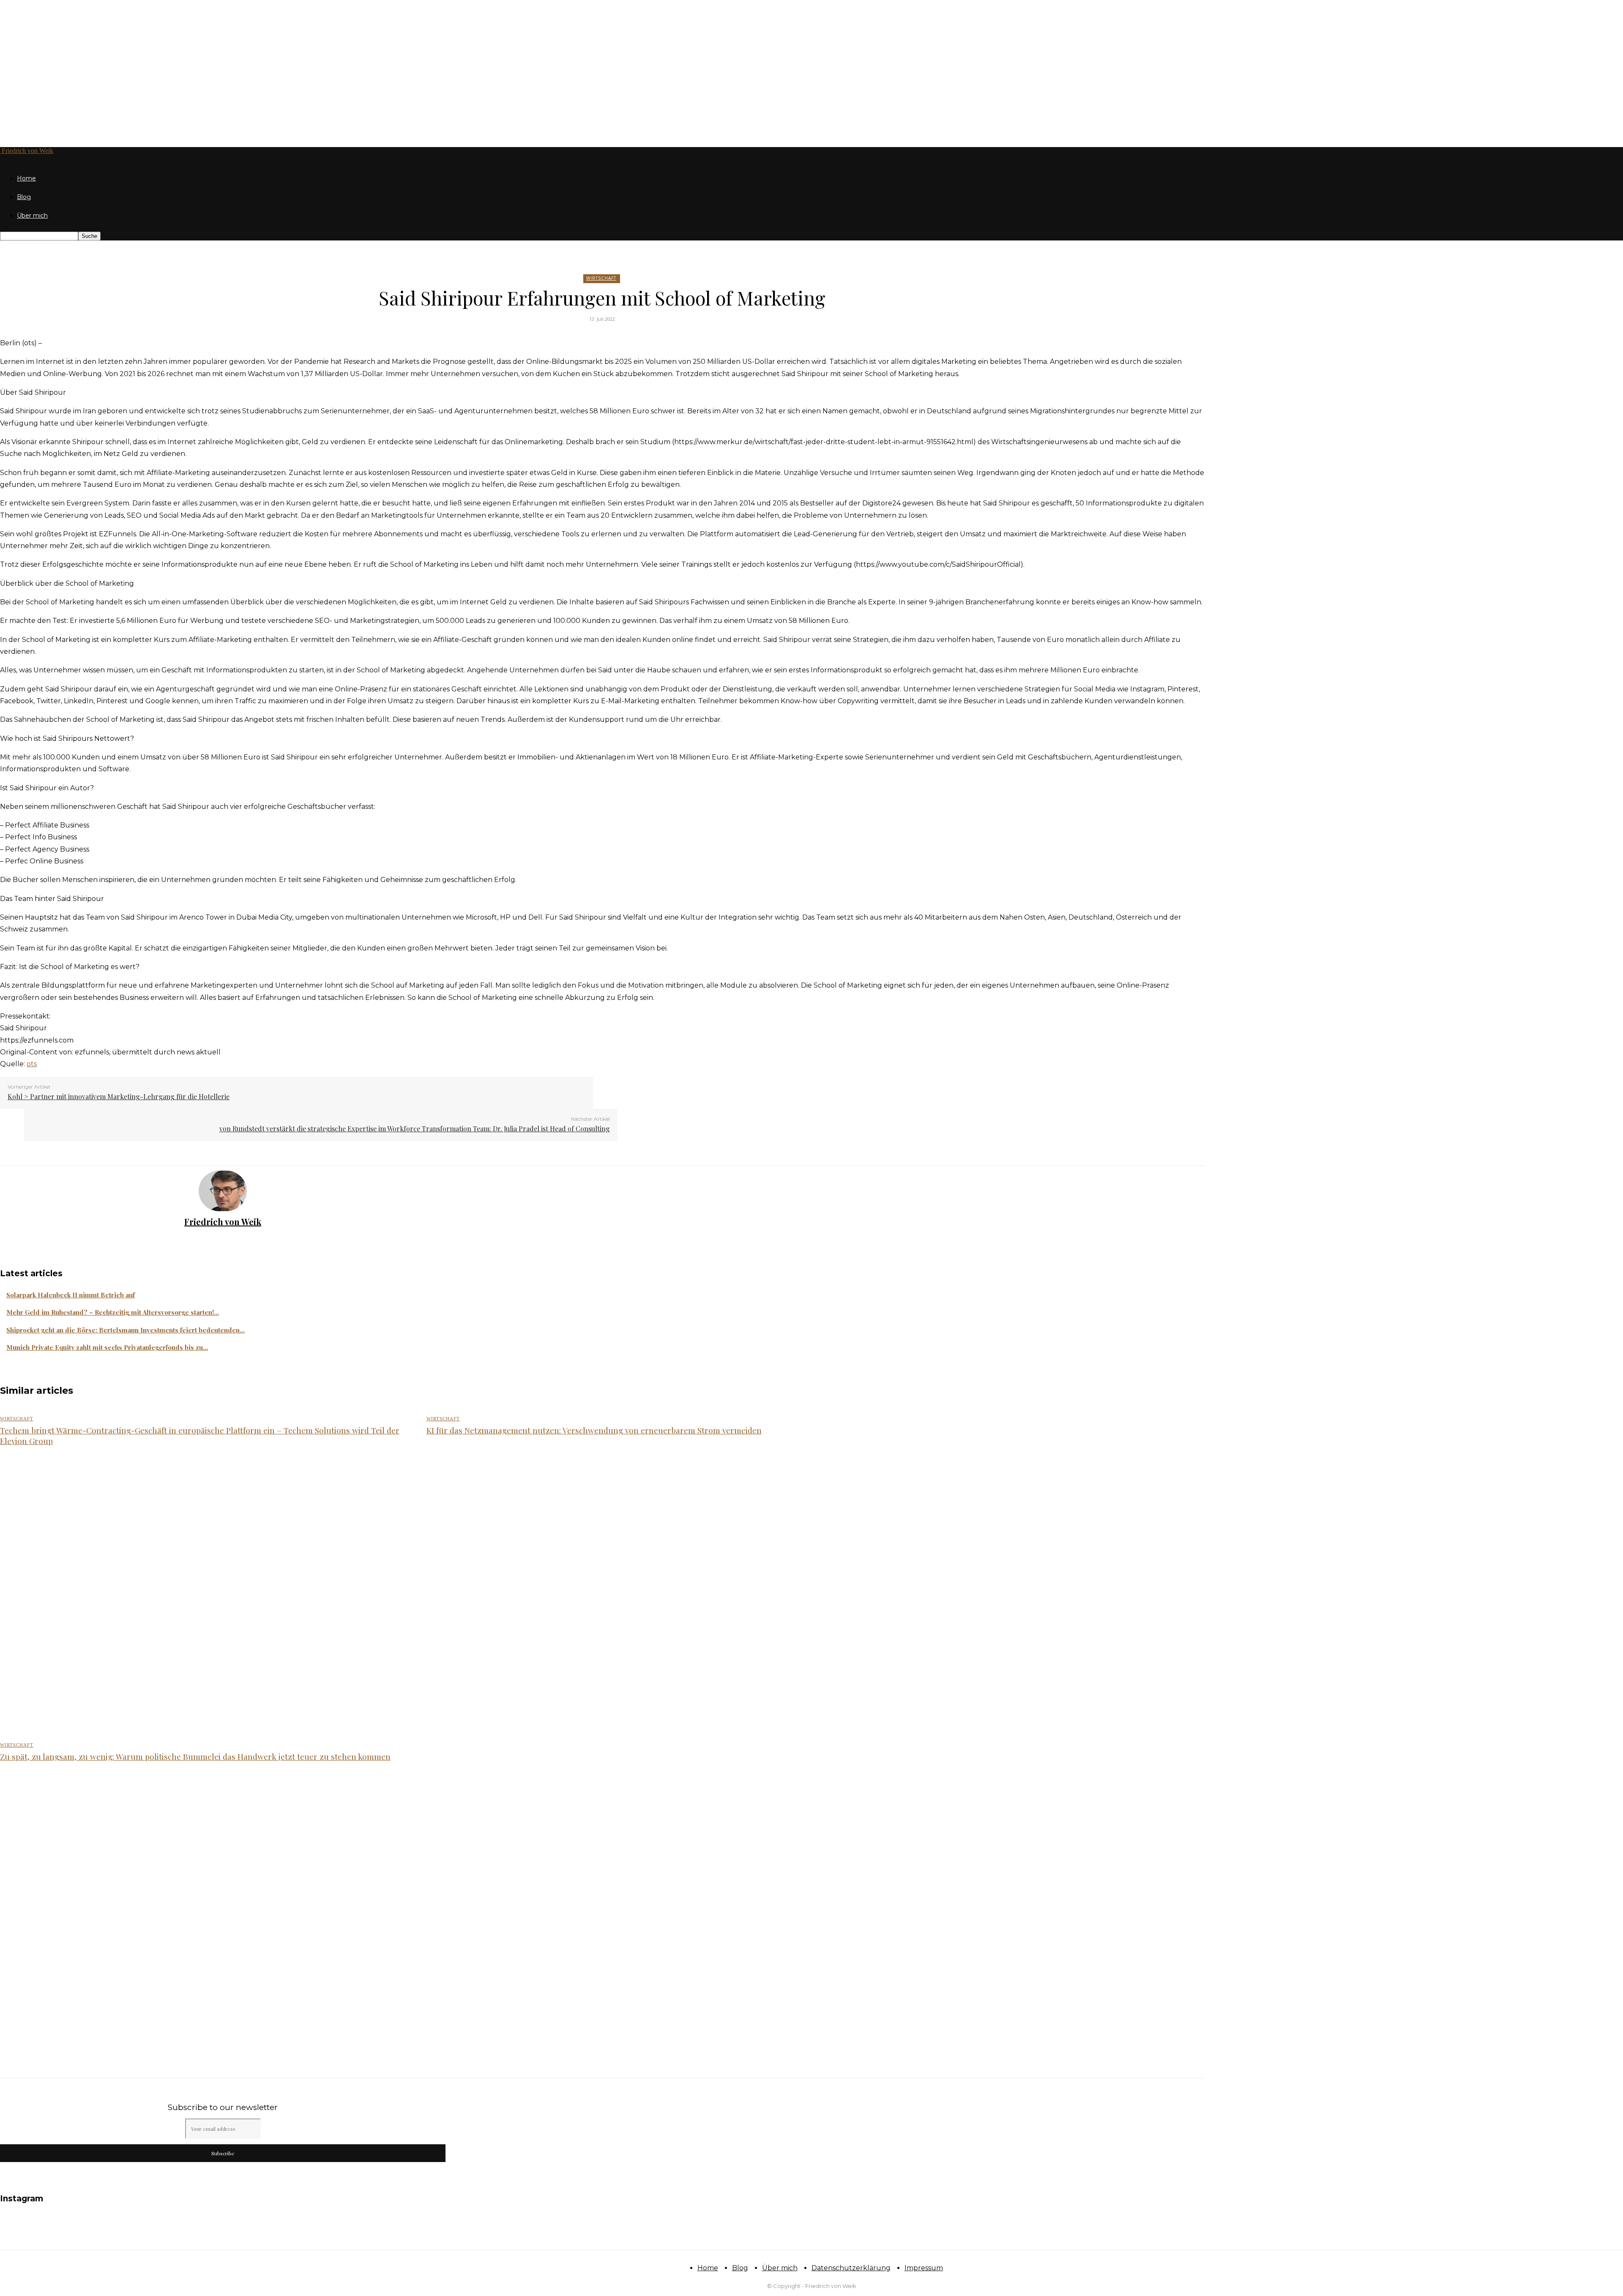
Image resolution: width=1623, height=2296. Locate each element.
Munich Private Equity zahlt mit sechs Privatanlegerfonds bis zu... (107, 1347)
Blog (24, 197)
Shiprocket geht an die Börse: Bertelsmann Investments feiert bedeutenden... (126, 1330)
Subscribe (223, 2153)
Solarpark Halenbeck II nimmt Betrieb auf (71, 1295)
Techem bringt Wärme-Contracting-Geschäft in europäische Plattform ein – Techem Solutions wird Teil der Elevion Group (200, 1435)
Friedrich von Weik (223, 1222)
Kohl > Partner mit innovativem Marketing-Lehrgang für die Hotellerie (119, 1096)
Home (26, 178)
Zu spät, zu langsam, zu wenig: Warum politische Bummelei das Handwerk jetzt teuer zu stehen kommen (195, 1756)
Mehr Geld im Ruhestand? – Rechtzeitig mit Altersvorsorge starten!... (113, 1312)
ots (32, 1064)
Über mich (32, 216)
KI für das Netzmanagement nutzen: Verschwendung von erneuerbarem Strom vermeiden (594, 1430)
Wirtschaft (601, 278)
